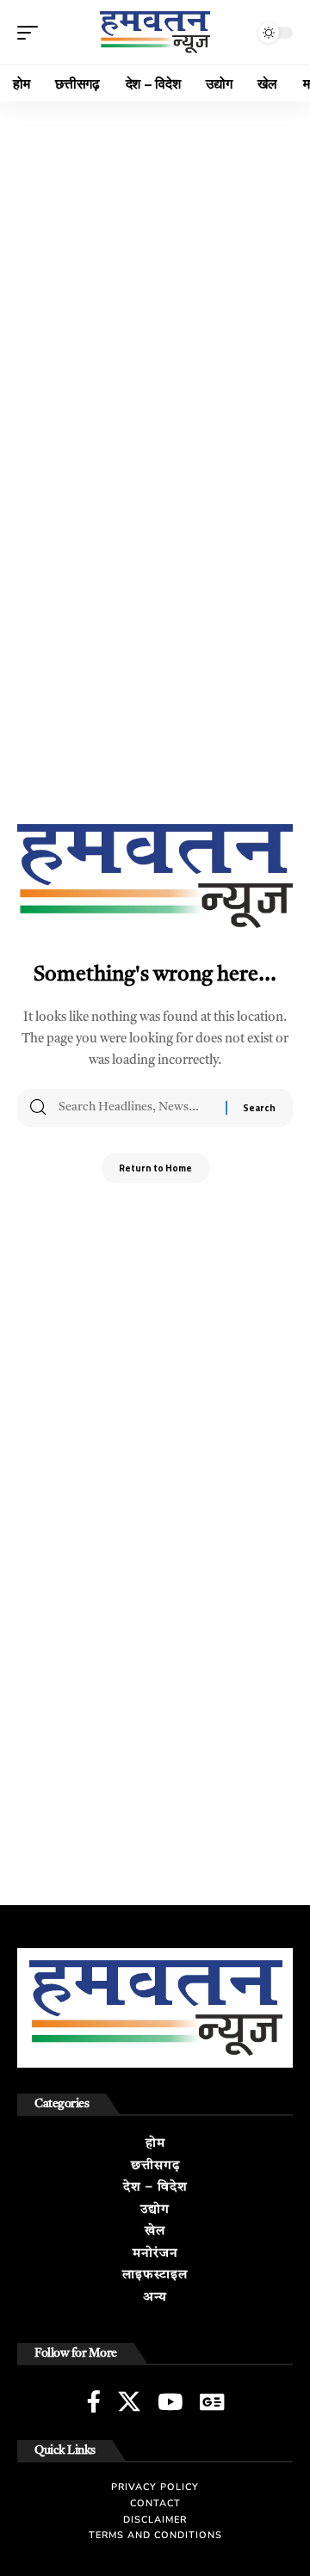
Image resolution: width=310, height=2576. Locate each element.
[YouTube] (170, 2401)
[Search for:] (136, 1108)
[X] (129, 2401)
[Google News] (212, 2401)
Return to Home (155, 1168)
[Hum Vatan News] (155, 32)
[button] (32, 33)
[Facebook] (94, 2401)
